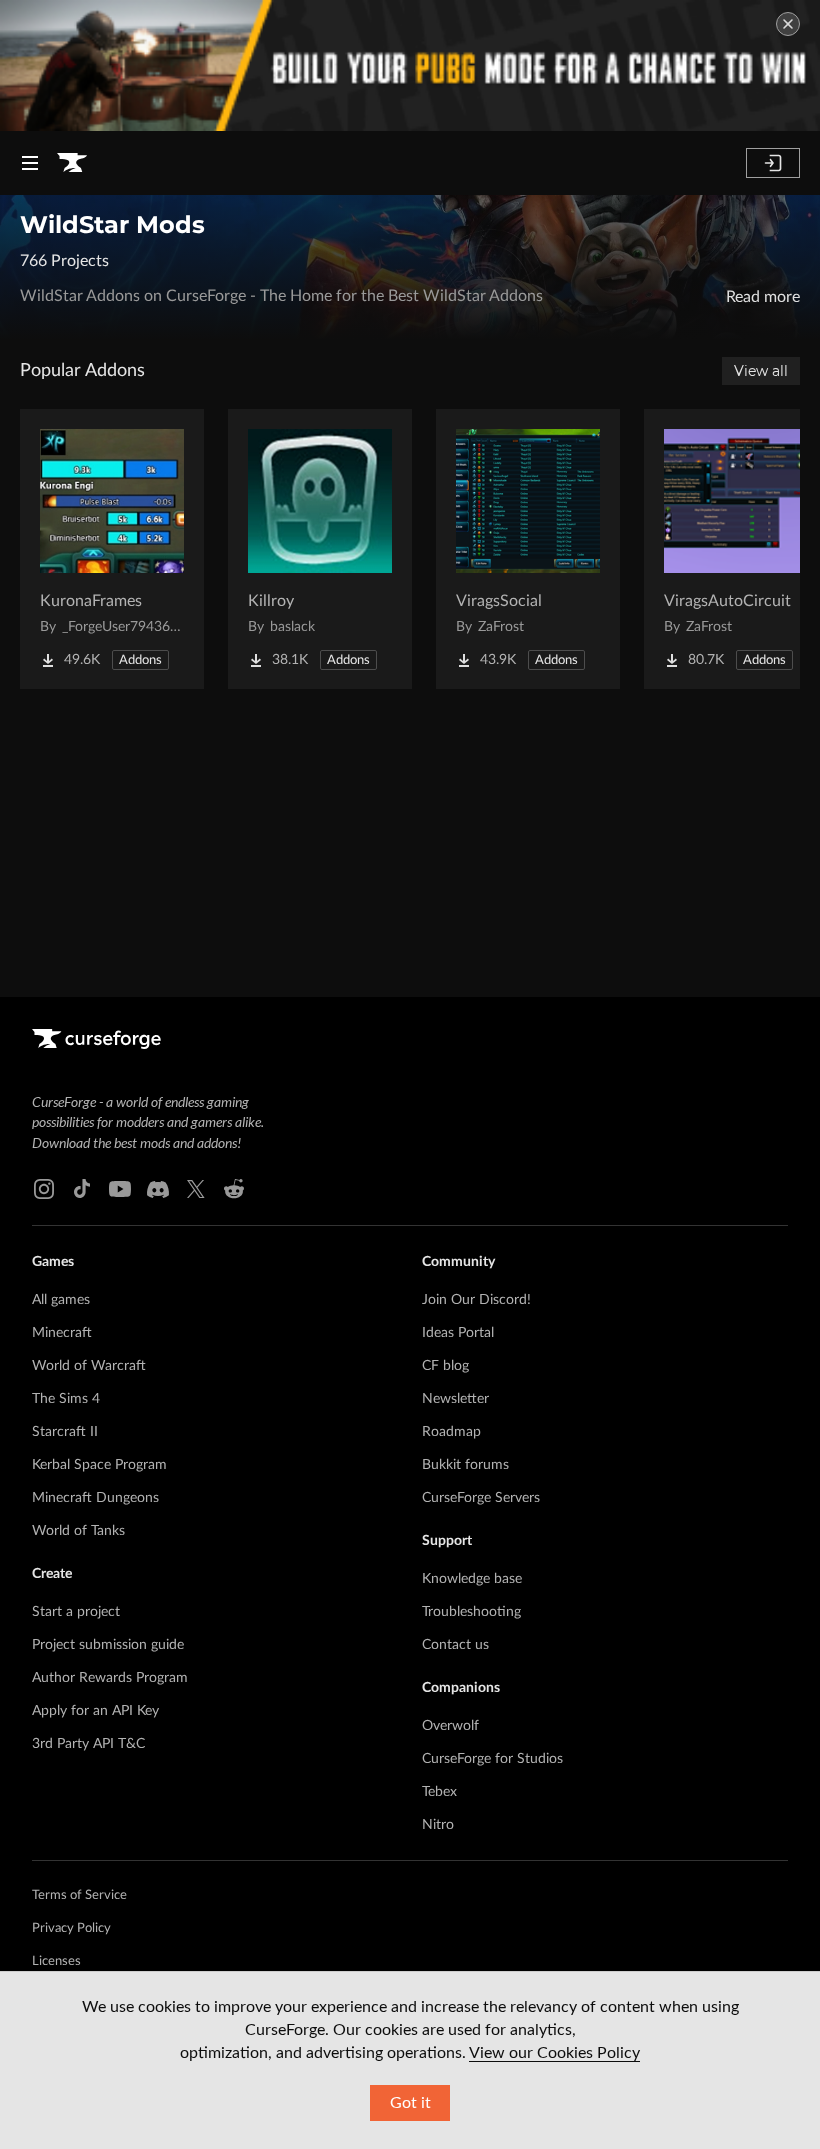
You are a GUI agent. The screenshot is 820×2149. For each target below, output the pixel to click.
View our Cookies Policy (554, 2053)
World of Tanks (78, 1531)
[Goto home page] (72, 163)
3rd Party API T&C (88, 1744)
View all (761, 371)
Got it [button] (410, 2103)
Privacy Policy (71, 1928)
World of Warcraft (89, 1366)
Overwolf (450, 1726)
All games (61, 1300)
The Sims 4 (66, 1399)
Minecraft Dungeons (95, 1498)
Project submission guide (108, 1645)
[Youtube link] (120, 1189)
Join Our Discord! (476, 1300)
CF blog (445, 1366)
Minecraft (62, 1333)
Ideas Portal (458, 1333)
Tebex (439, 1792)
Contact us (455, 1645)
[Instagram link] (44, 1189)
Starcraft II (65, 1432)
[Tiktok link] (82, 1189)
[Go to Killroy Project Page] (320, 549)
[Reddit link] (234, 1189)
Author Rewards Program (110, 1678)
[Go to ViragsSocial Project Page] (528, 549)
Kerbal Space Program (99, 1465)
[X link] (196, 1189)
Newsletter (455, 1399)
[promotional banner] (410, 65)
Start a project (76, 1612)
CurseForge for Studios (492, 1759)
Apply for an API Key (95, 1711)
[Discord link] (158, 1189)
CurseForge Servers (481, 1498)
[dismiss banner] (788, 24)
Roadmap (451, 1432)
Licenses (56, 1961)
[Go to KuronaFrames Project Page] (112, 549)
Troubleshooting (471, 1612)
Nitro (438, 1825)
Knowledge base (472, 1579)
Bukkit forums (465, 1465)
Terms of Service (79, 1895)
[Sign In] (773, 163)
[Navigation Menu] (30, 163)
